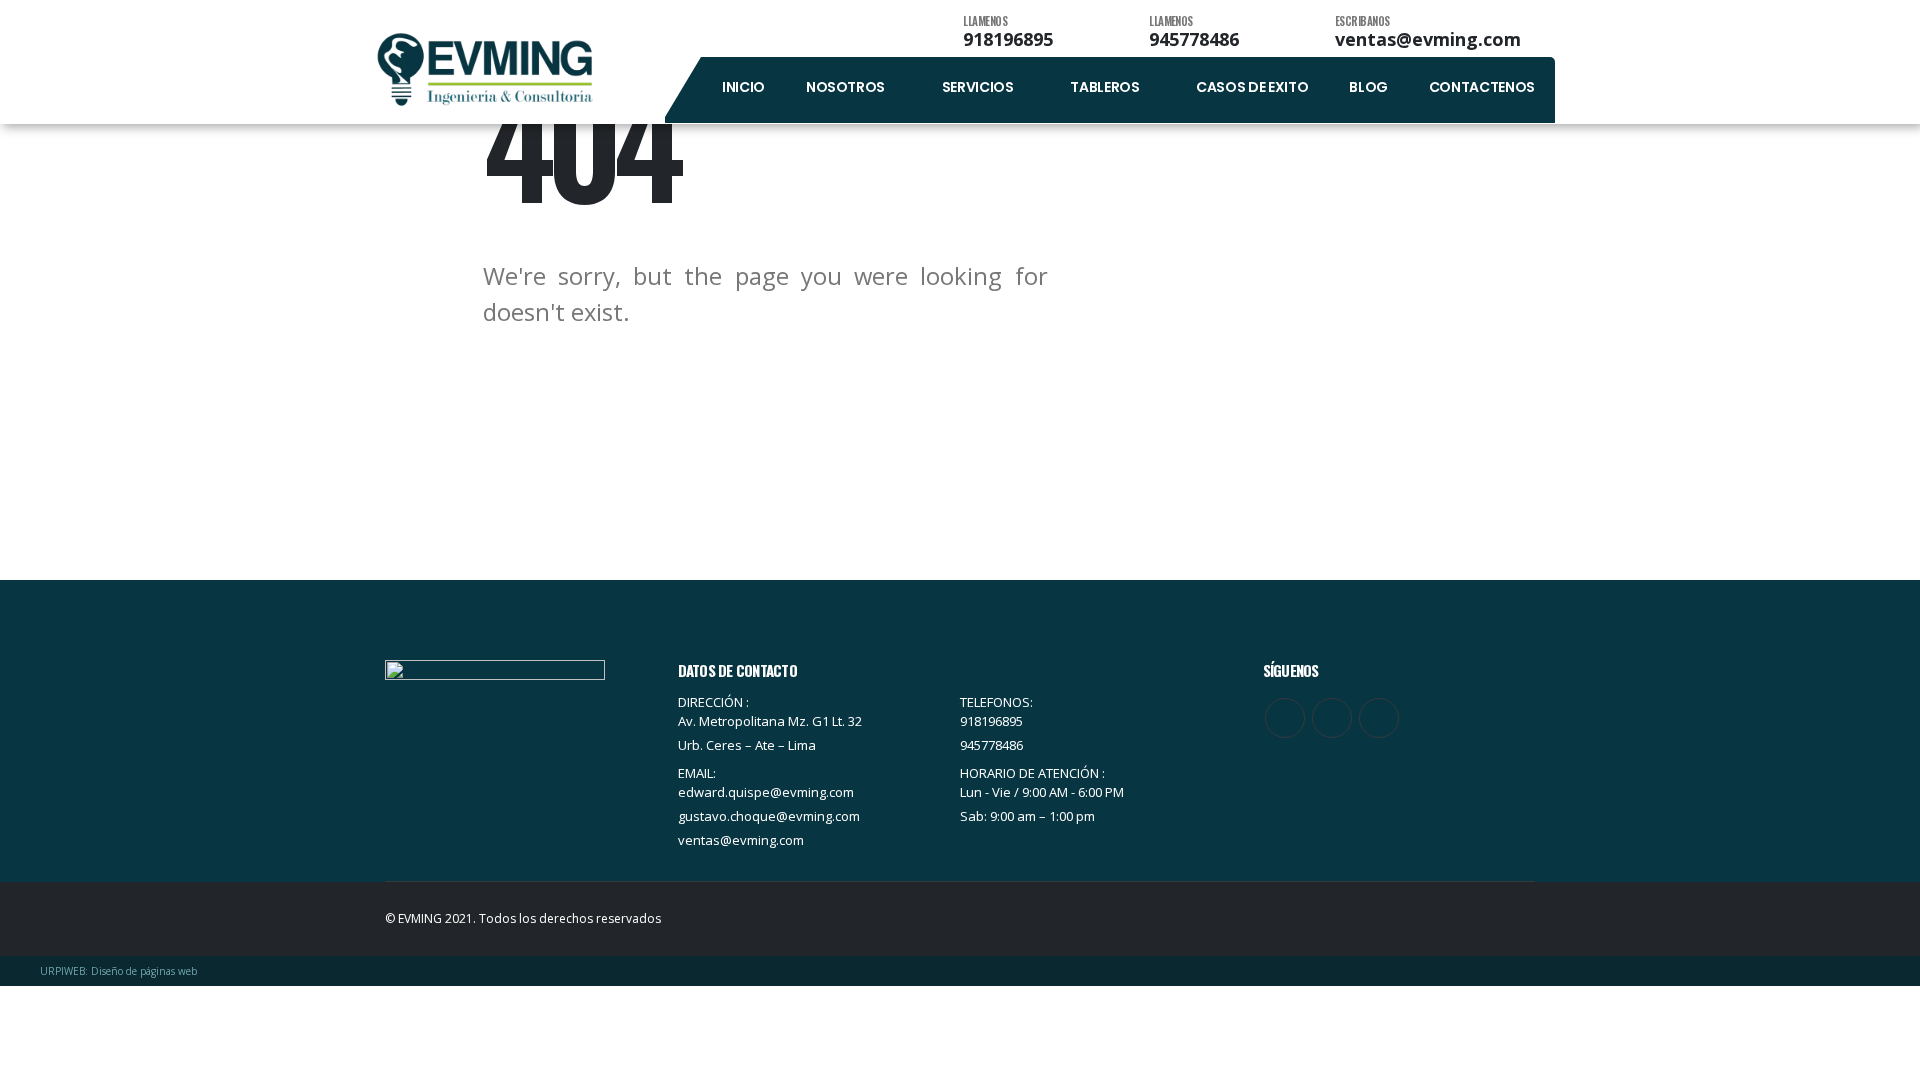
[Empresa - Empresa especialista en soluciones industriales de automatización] (485, 69)
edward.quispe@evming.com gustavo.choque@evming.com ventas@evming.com (769, 816)
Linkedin (1379, 718)
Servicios (978, 87)
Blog (1368, 87)
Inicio (743, 87)
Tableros (1104, 87)
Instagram (1332, 718)
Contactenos (1482, 87)
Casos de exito (1252, 87)
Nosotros (845, 87)
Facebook (1285, 718)
